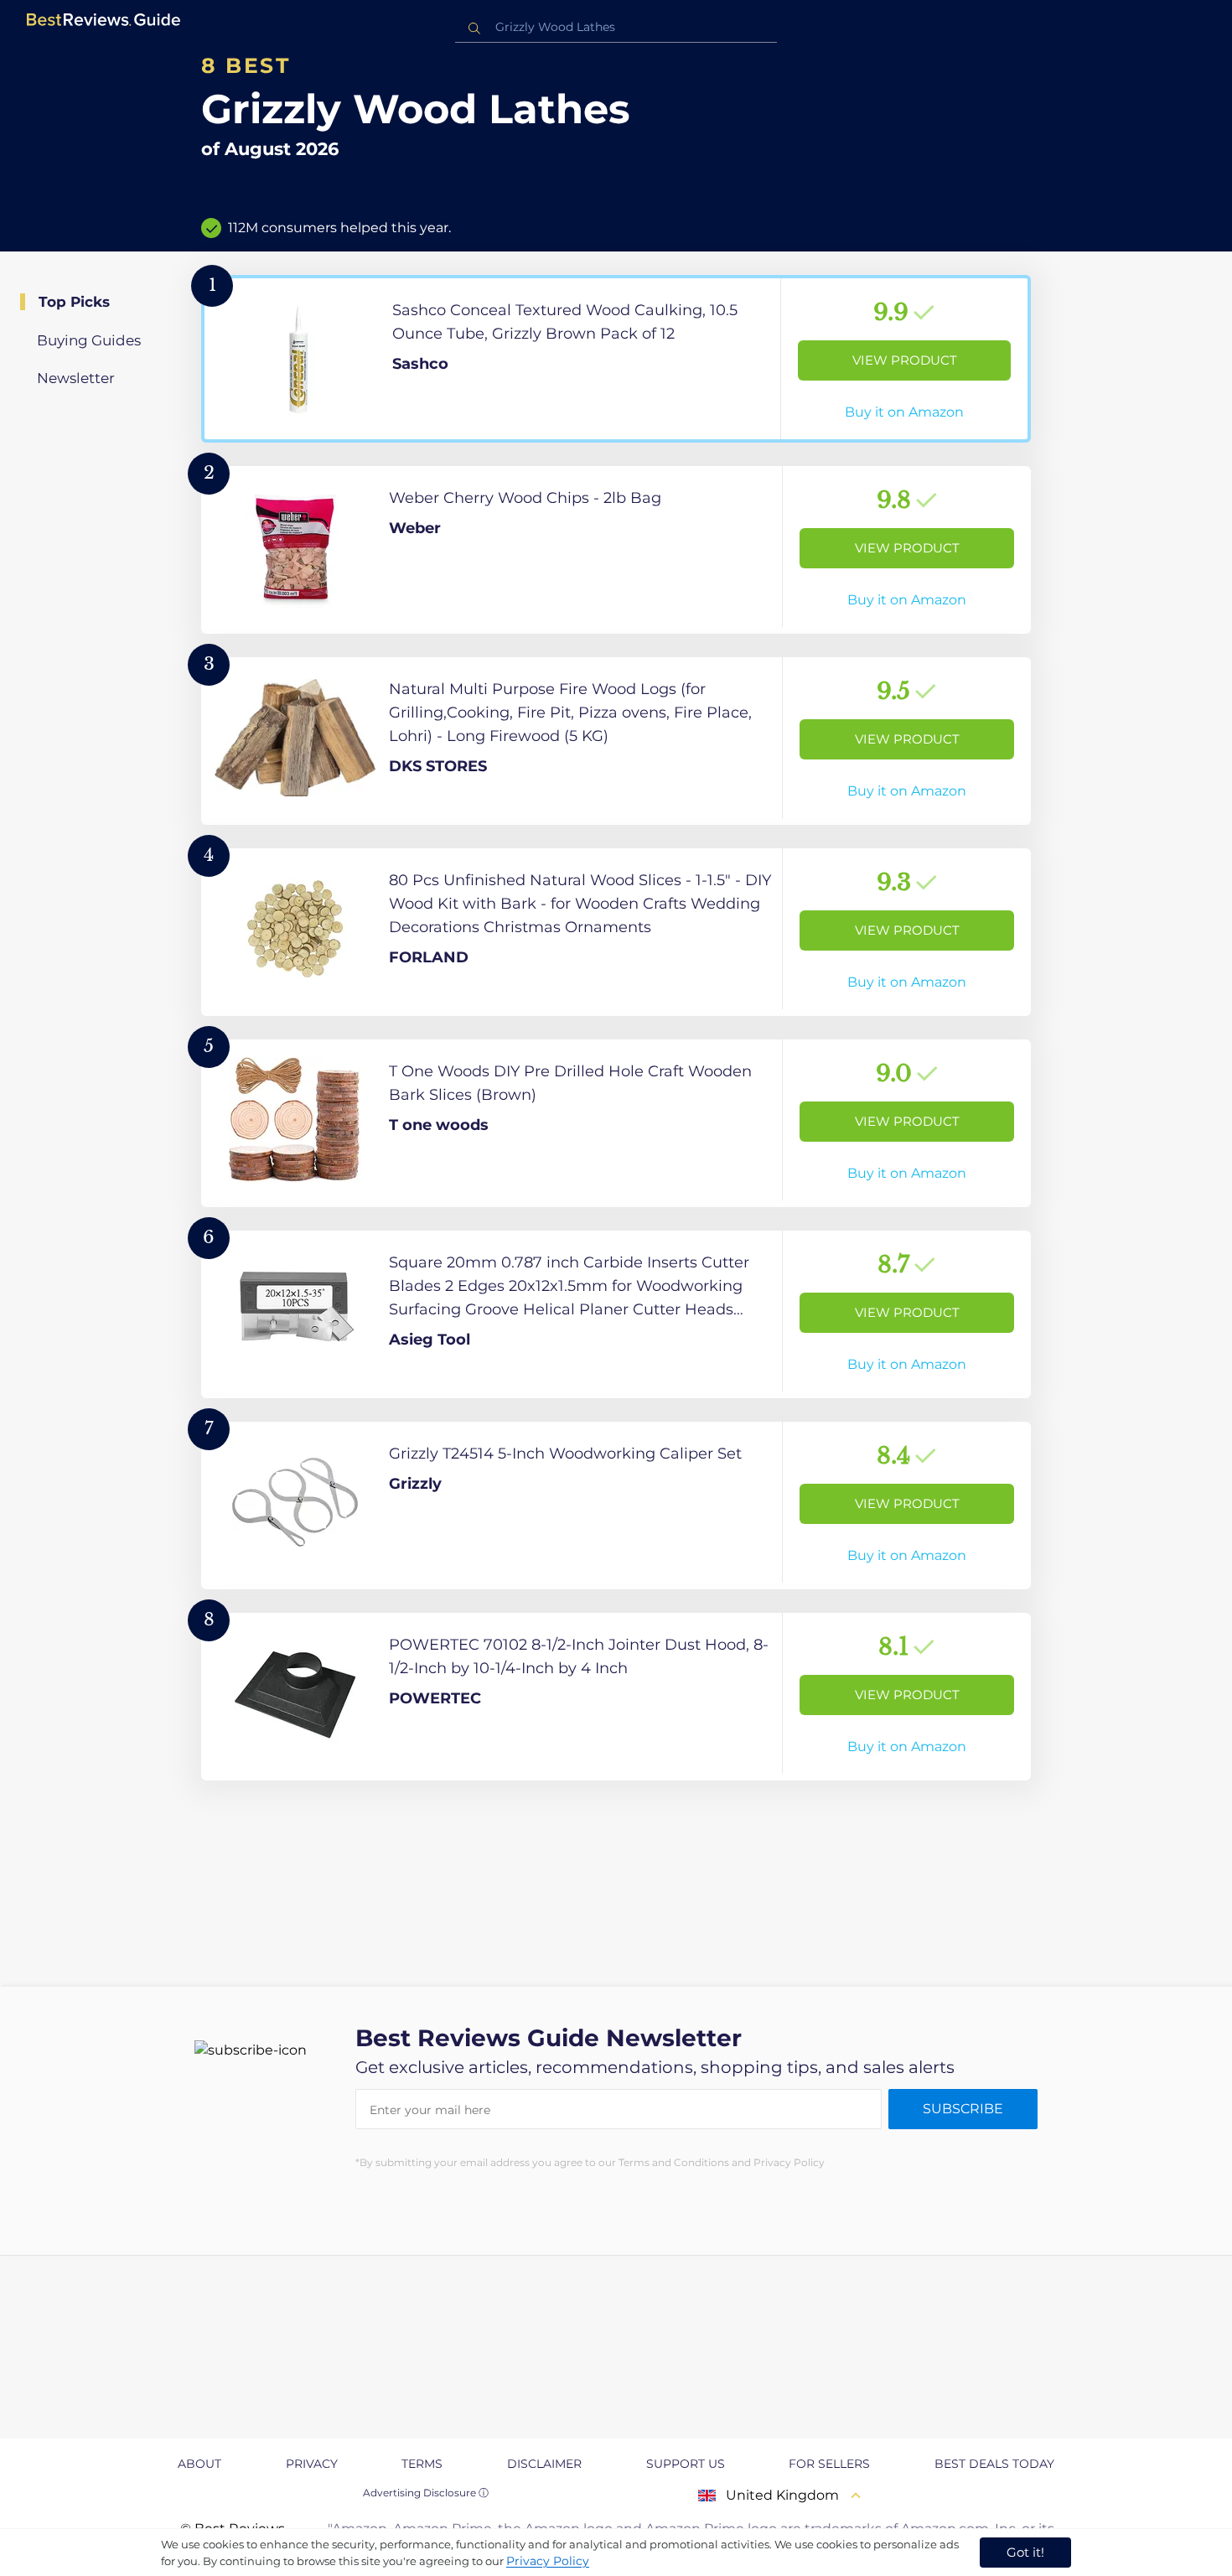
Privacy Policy (548, 2561)
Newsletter (76, 378)
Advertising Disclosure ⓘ (426, 2493)
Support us (686, 2464)
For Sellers (829, 2464)
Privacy (312, 2464)
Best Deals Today (994, 2464)
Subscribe (963, 2109)
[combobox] (616, 27)
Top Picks (74, 302)
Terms (422, 2464)
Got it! (1025, 2552)
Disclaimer (544, 2464)
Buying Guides (89, 340)
